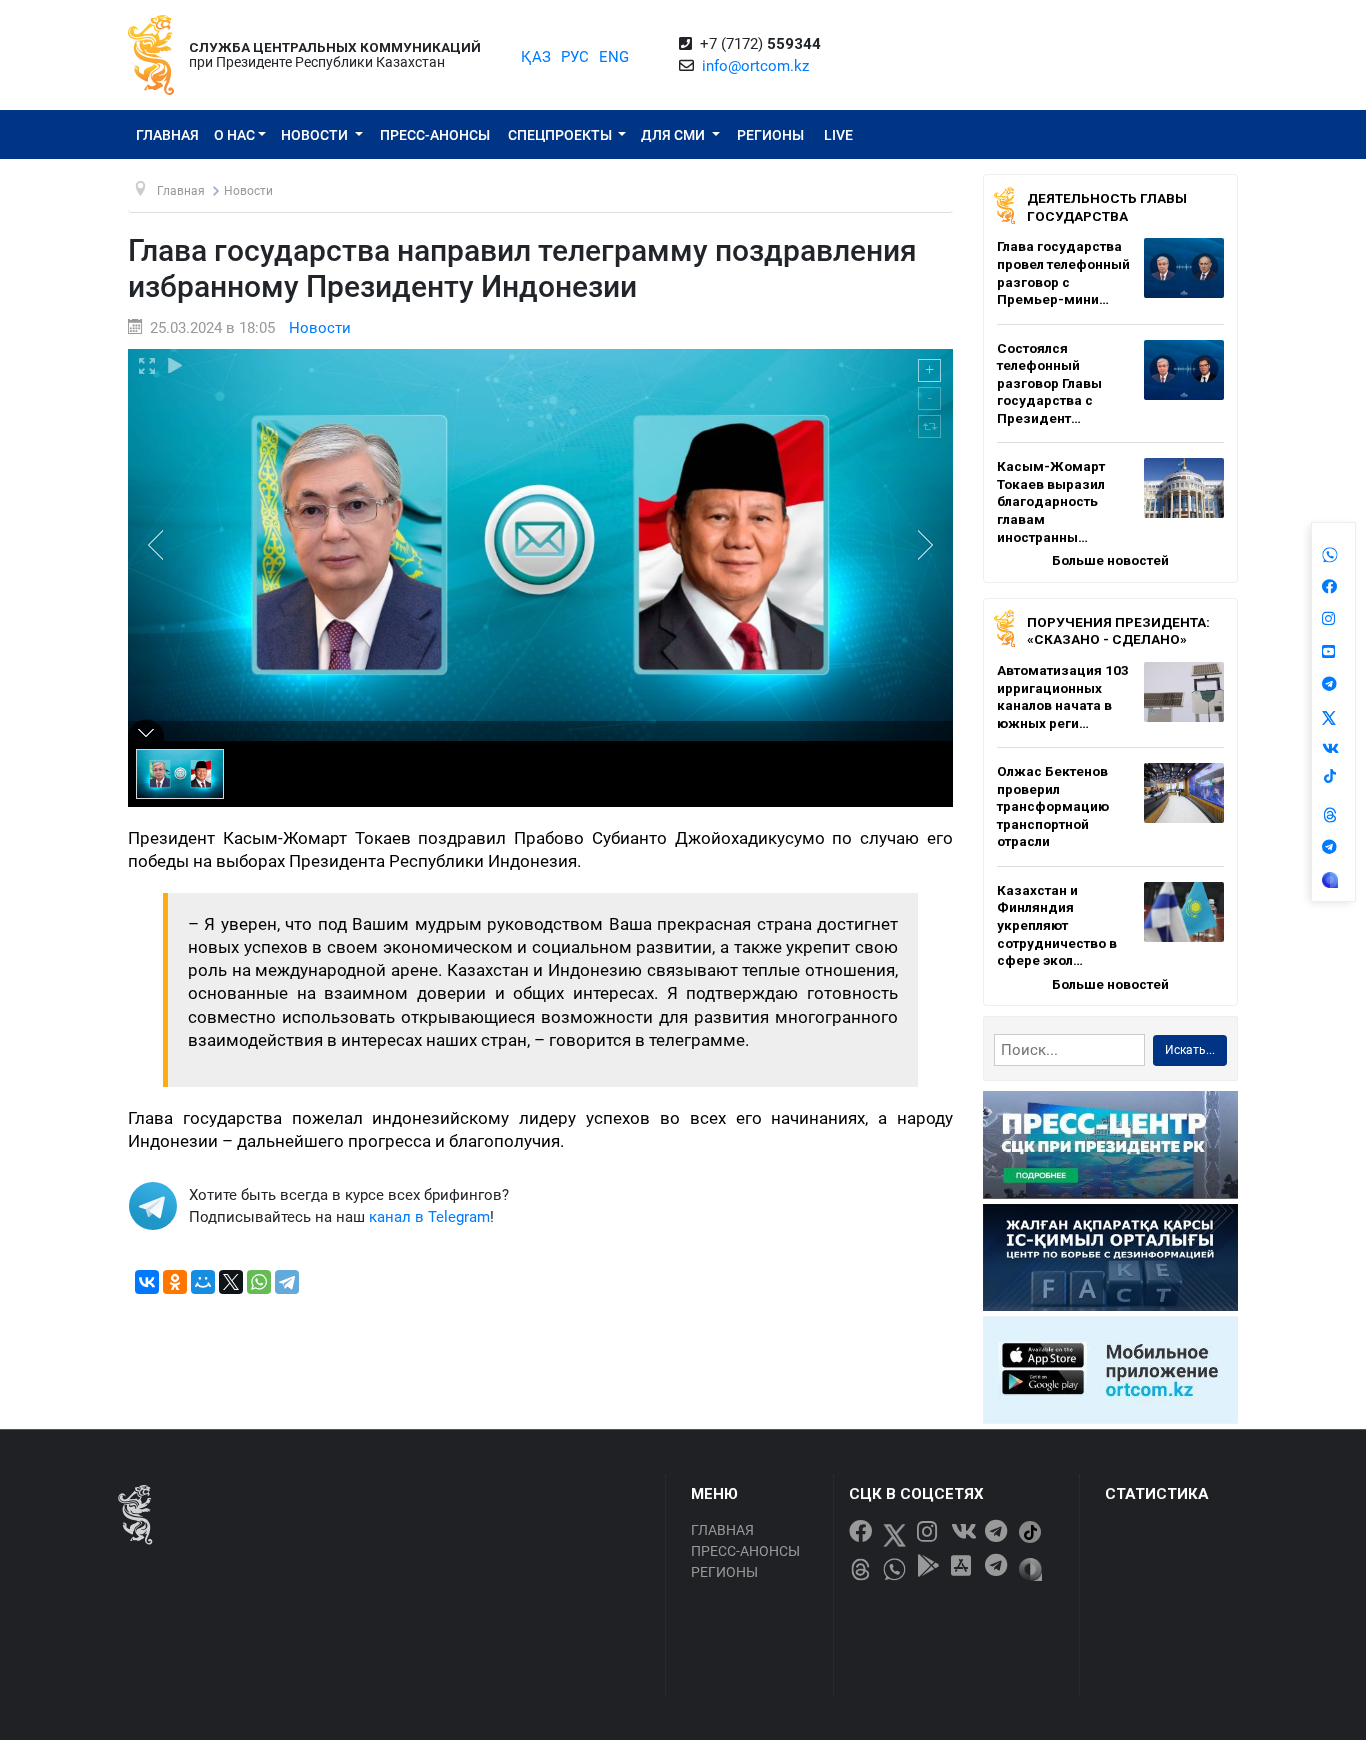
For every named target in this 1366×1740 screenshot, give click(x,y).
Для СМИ (674, 135)
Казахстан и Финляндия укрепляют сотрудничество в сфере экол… (1057, 925)
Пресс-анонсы (435, 135)
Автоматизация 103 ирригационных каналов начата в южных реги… (1063, 696)
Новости (316, 135)
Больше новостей (1110, 560)
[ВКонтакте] (147, 1282)
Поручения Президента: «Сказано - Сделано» (1118, 631)
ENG (614, 57)
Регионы (770, 135)
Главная (167, 135)
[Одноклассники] (175, 1282)
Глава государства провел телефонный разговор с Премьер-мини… (1063, 272)
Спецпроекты (561, 135)
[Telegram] (287, 1282)
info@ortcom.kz (755, 66)
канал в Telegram (429, 1217)
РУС (575, 57)
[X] (231, 1282)
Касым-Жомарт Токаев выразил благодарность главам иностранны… (1051, 501)
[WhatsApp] (259, 1282)
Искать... (1190, 1050)
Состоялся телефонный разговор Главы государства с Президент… (1049, 383)
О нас (234, 135)
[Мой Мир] (203, 1282)
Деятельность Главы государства (1107, 207)
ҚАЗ (536, 57)
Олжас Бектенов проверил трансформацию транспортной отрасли (1053, 806)
